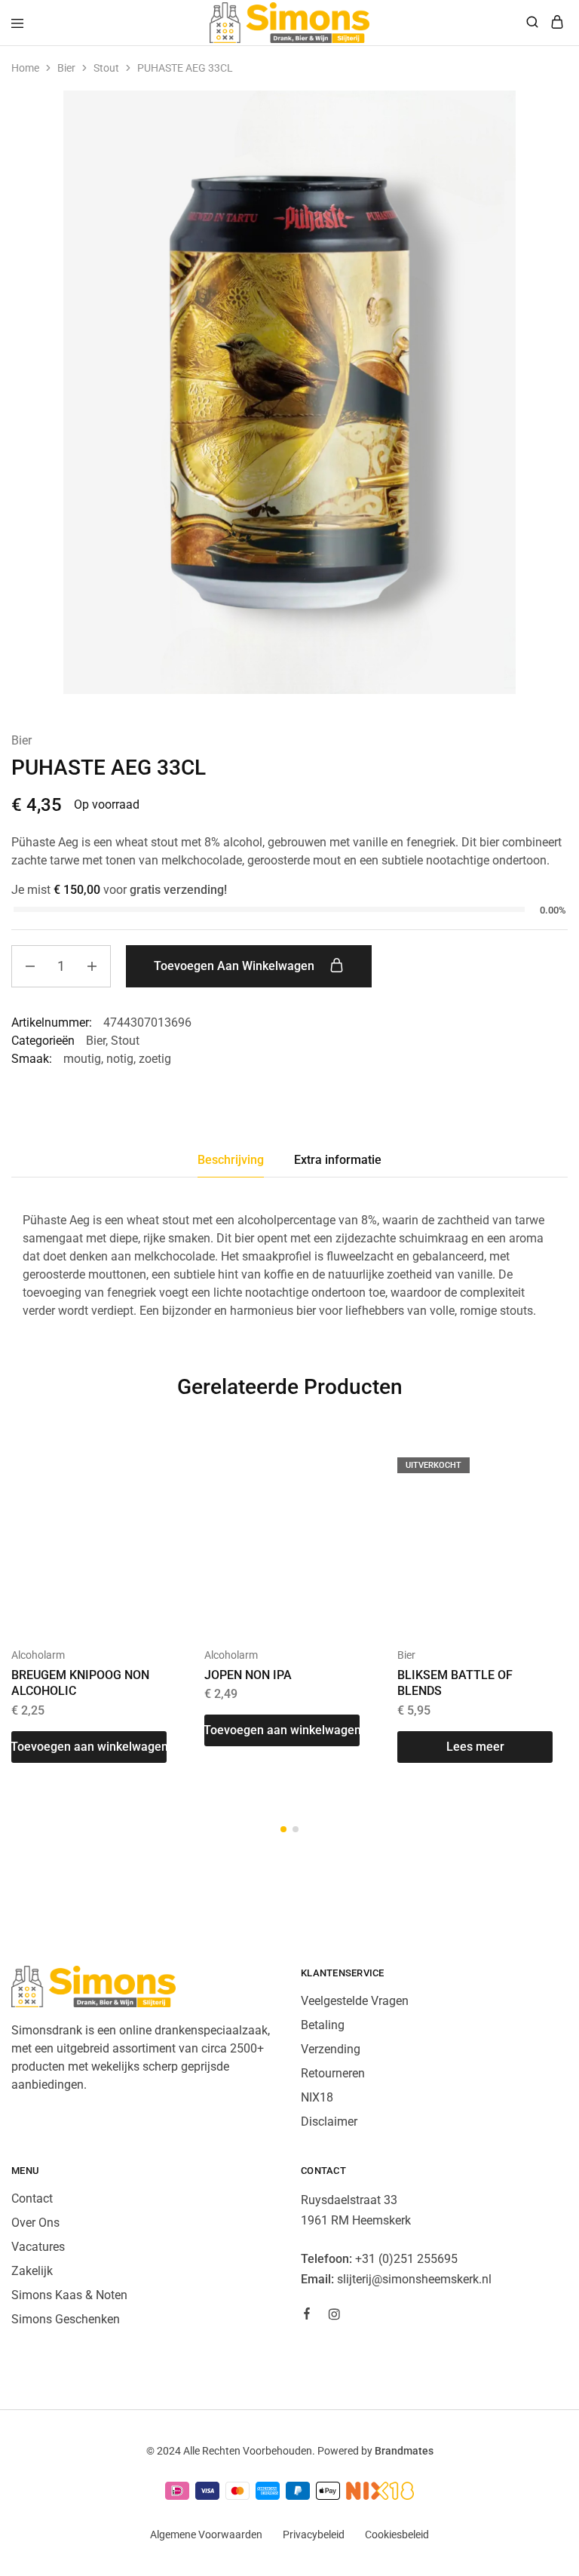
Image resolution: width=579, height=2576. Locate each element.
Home (25, 68)
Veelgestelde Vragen (355, 2001)
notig (120, 1059)
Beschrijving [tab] (231, 1160)
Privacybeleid (314, 2535)
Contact (32, 2198)
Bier (66, 68)
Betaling (323, 2025)
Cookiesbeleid (397, 2535)
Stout (106, 68)
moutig (82, 1059)
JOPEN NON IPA (248, 1675)
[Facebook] (307, 2316)
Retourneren (333, 2073)
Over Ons (35, 2223)
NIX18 (317, 2097)
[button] (89, 1747)
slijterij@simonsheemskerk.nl (414, 2279)
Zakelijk (32, 2271)
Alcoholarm (38, 1655)
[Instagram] (334, 2317)
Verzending (331, 2049)
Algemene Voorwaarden (206, 2535)
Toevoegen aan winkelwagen (236, 966)
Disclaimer (329, 2122)
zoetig (155, 1059)
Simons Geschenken (66, 2319)
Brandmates (404, 2451)
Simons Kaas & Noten (69, 2295)
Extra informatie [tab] (338, 1160)
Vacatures (38, 2247)
